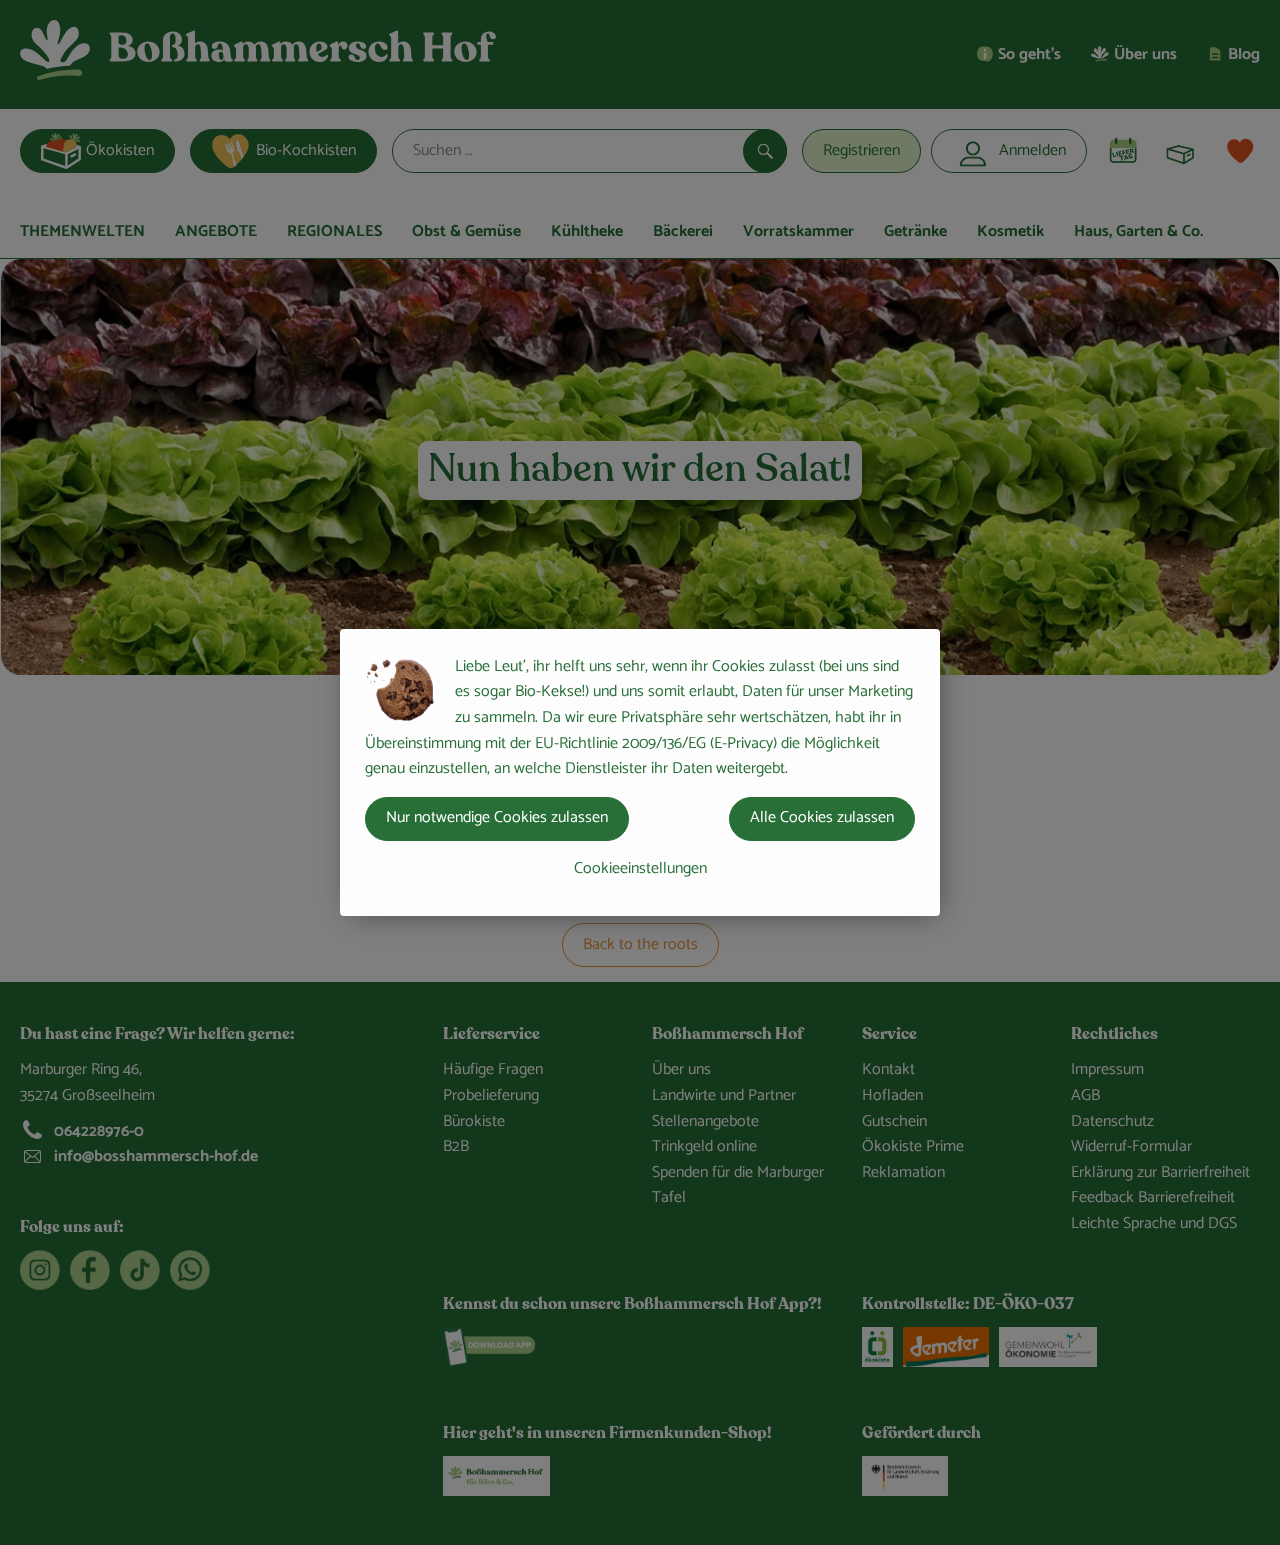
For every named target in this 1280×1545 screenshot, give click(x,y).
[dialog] (640, 772)
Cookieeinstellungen (640, 868)
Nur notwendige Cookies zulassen (497, 817)
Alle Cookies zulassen (822, 817)
